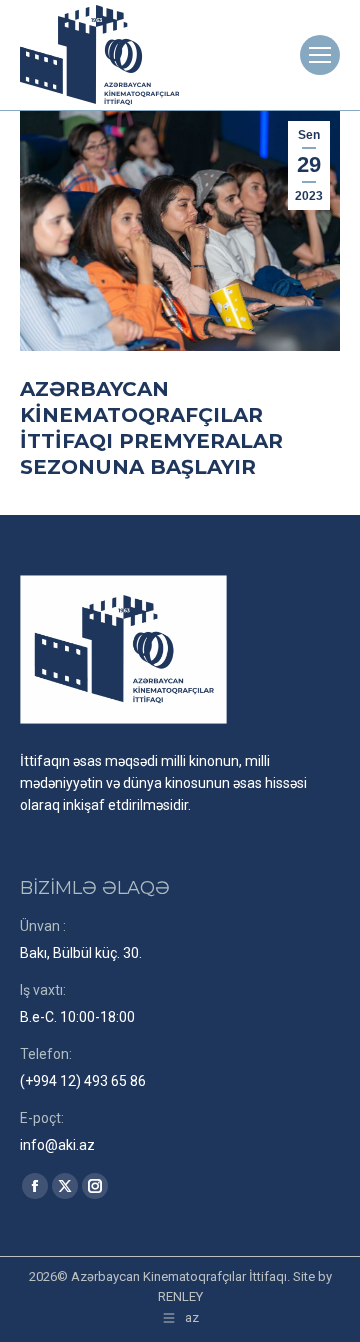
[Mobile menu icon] (320, 55)
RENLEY (180, 1296)
